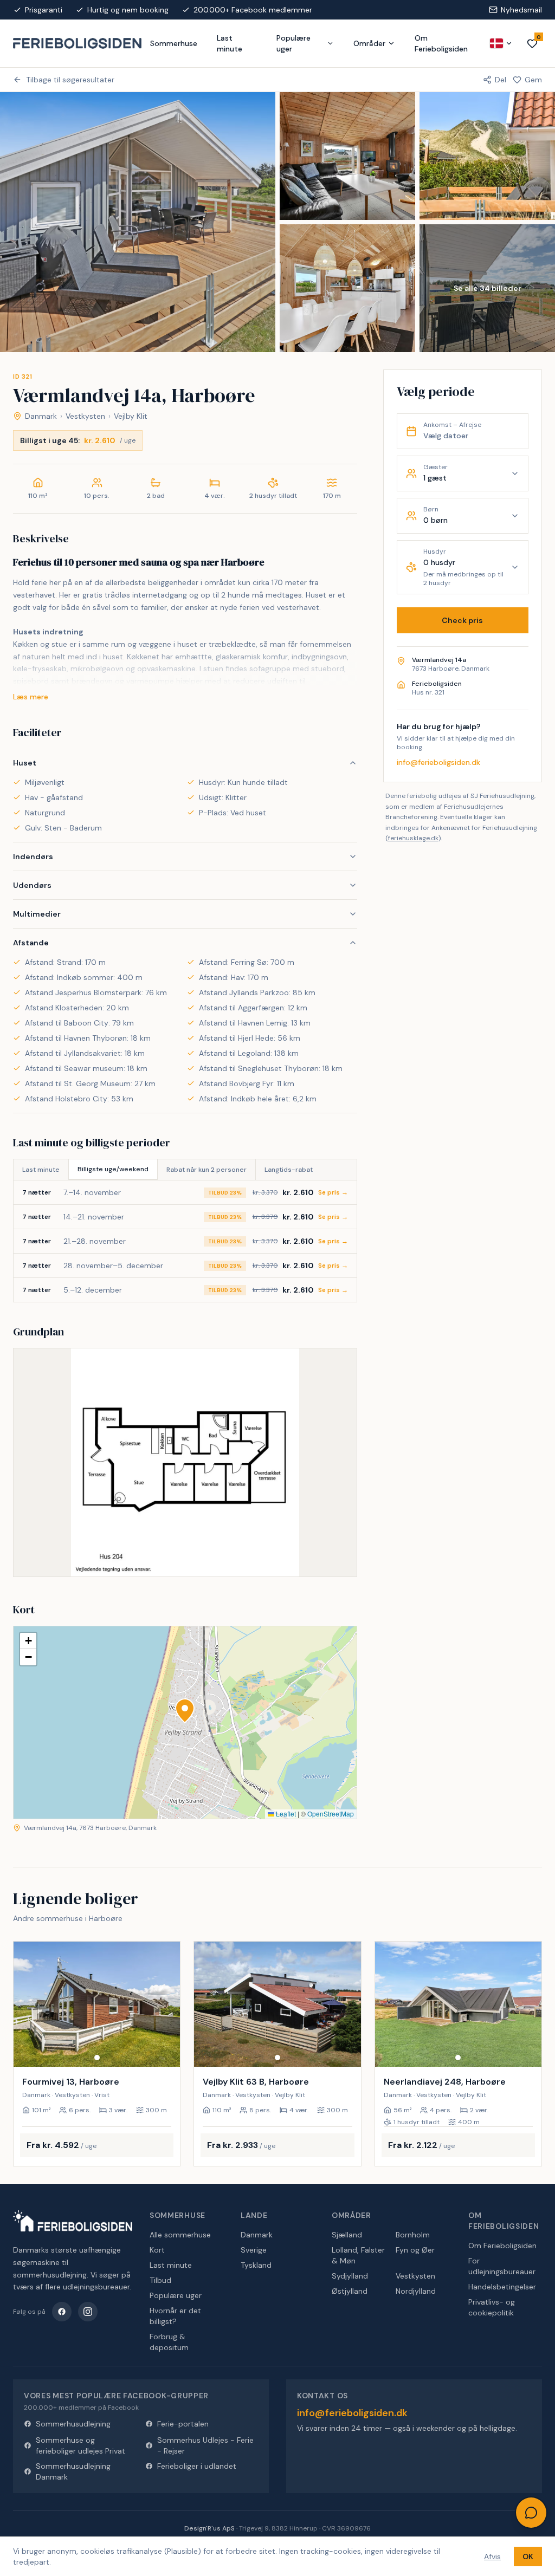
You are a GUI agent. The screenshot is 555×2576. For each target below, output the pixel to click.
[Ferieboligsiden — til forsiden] (73, 2221)
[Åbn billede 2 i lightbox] (347, 156)
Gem (533, 80)
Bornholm (413, 2235)
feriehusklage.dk (413, 838)
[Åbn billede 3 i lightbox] (487, 156)
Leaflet (285, 1813)
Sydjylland (350, 2276)
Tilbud (160, 2280)
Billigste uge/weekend (113, 1169)
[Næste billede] (167, 2004)
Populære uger (293, 43)
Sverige (254, 2250)
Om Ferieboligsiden (441, 43)
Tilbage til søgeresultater (70, 80)
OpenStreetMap (331, 1813)
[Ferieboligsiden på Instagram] (88, 2312)
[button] (185, 1711)
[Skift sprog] (501, 43)
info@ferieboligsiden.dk (438, 762)
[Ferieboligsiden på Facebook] (62, 2312)
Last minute (230, 43)
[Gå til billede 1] (97, 2058)
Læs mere (31, 697)
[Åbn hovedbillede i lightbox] (138, 222)
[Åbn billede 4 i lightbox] (347, 288)
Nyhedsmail (521, 10)
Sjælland (347, 2235)
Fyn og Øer (415, 2250)
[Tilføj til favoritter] (165, 2052)
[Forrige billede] (27, 2004)
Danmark (41, 416)
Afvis (492, 2556)
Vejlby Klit (131, 416)
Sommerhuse (174, 43)
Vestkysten (85, 416)
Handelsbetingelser (502, 2287)
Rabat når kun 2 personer (206, 1170)
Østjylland (350, 2291)
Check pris (462, 620)
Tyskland (256, 2265)
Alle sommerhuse (180, 2235)
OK (528, 2556)
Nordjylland (416, 2291)
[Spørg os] (531, 2513)
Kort (157, 2250)
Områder (369, 43)
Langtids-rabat (289, 1170)
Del (501, 80)
